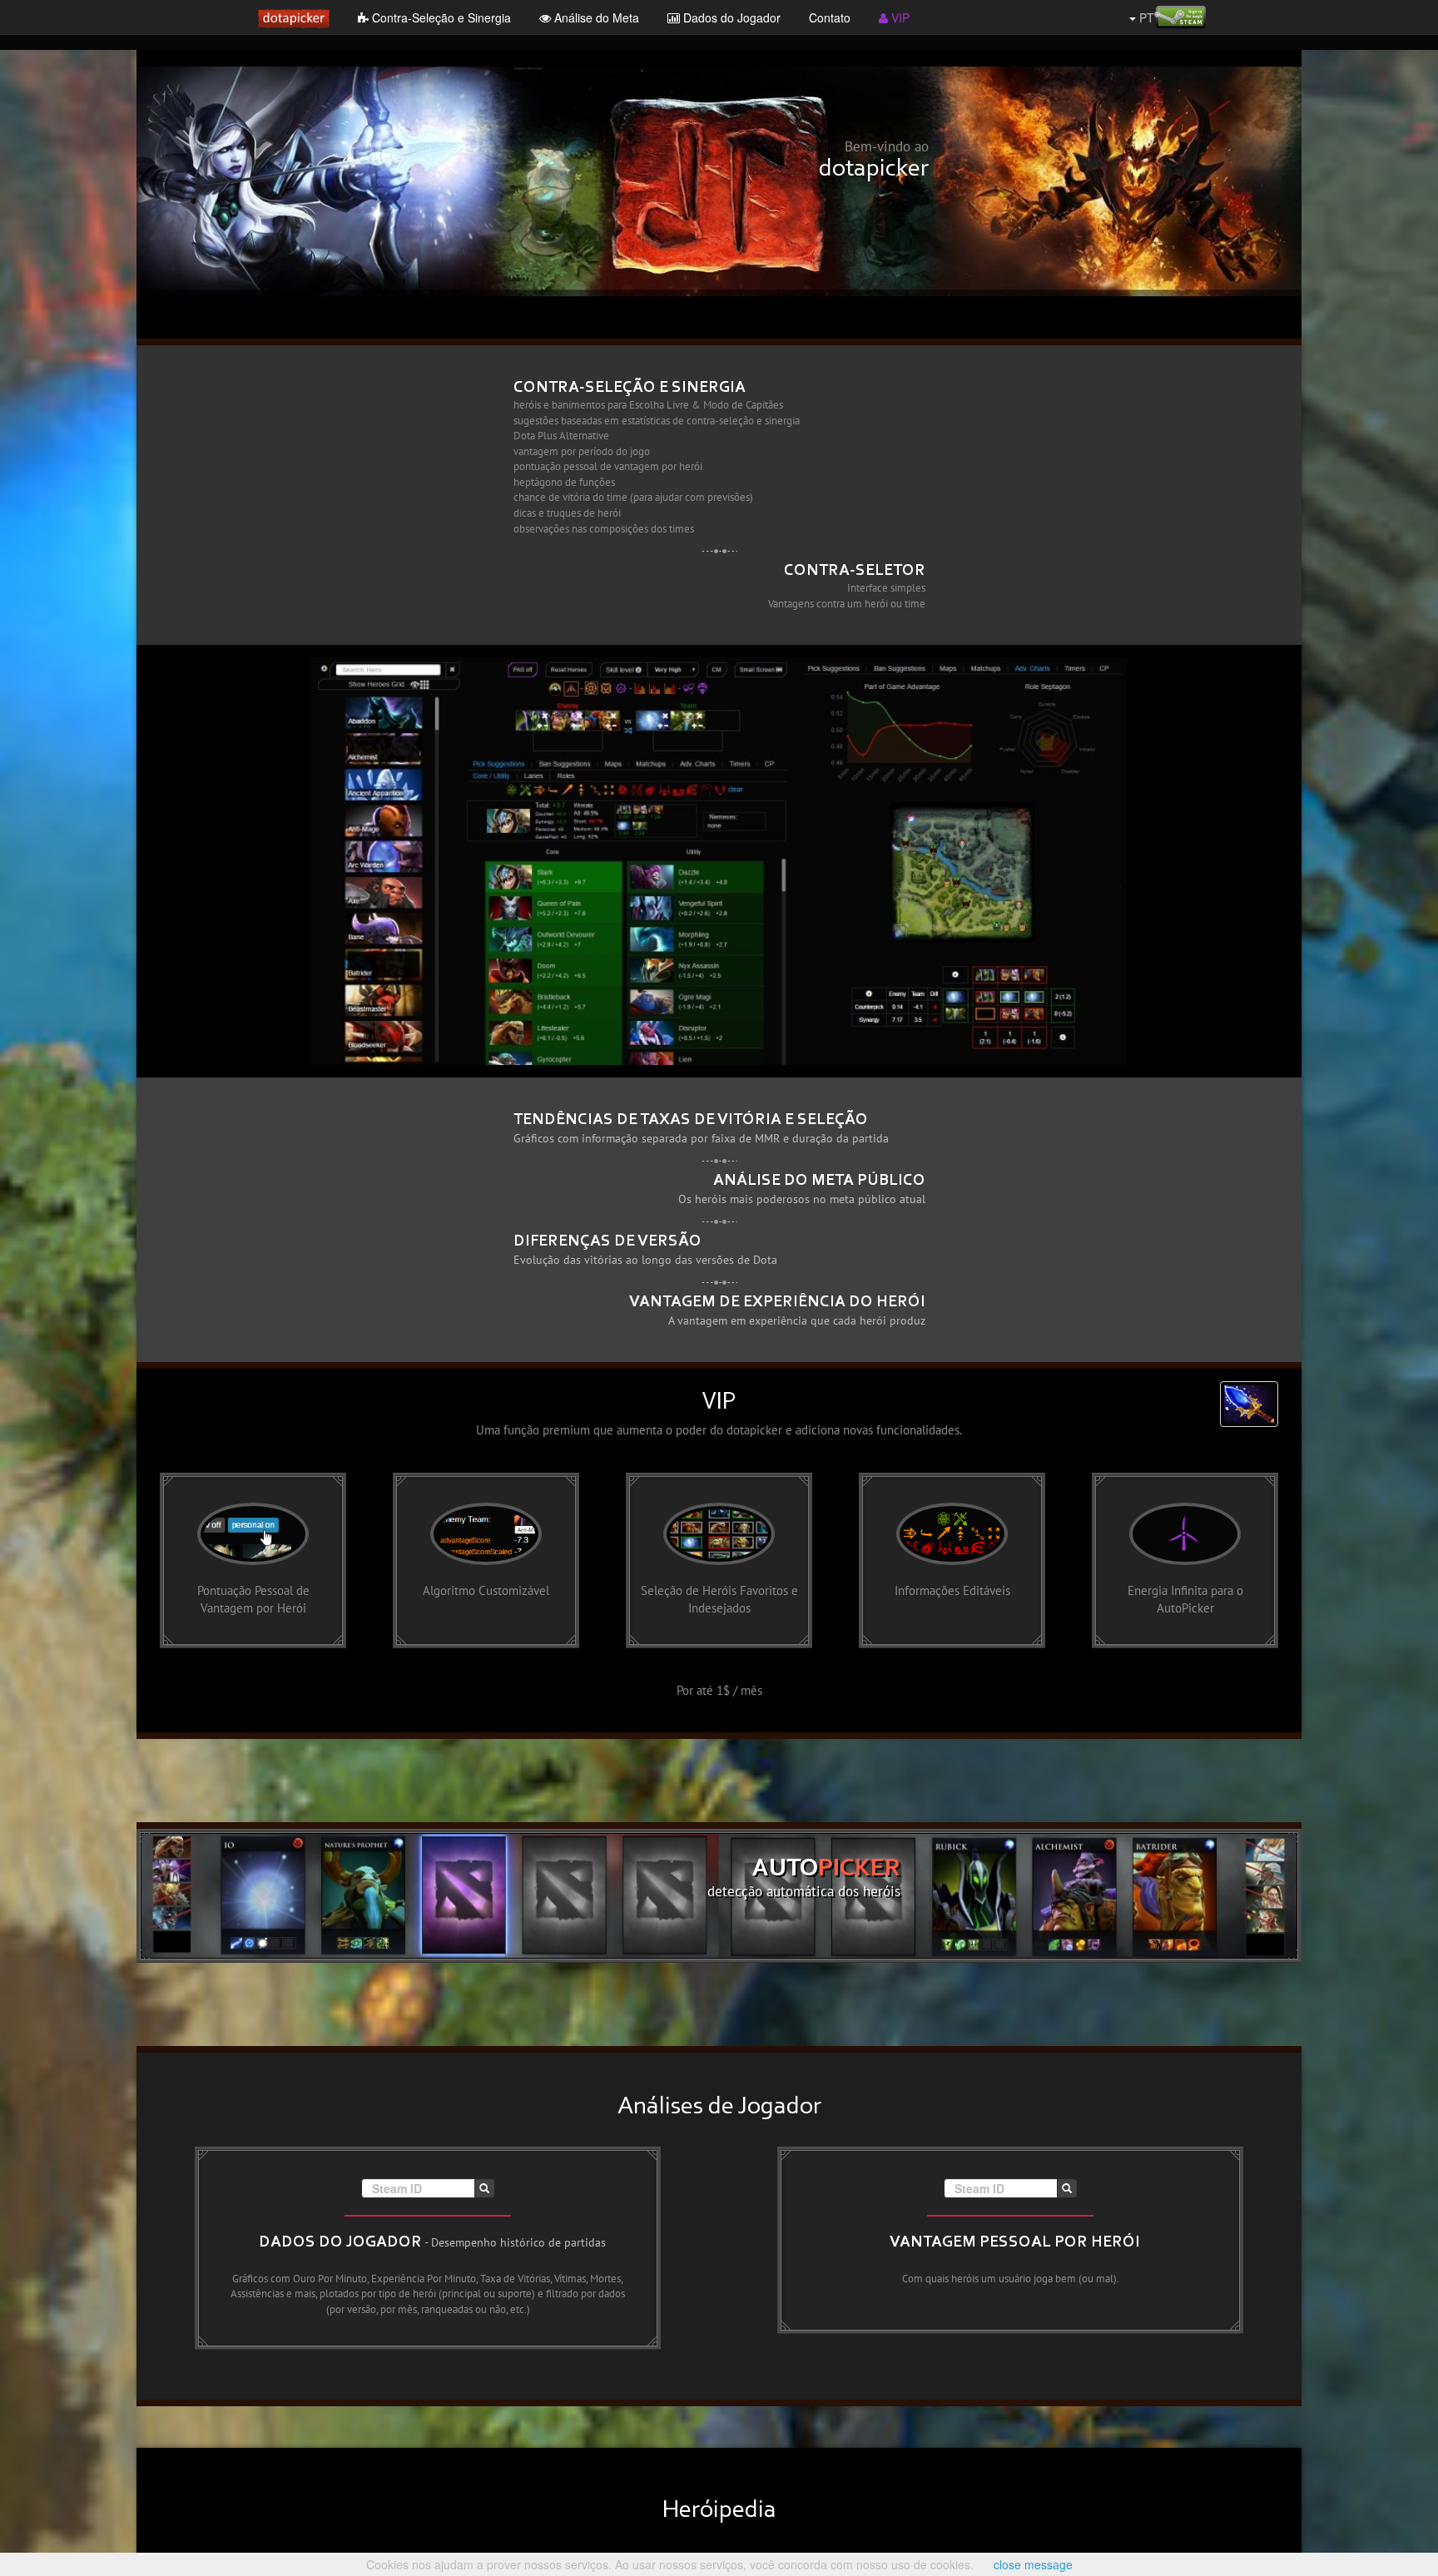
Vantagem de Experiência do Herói (777, 1302)
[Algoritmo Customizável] (486, 1558)
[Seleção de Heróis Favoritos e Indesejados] (719, 1558)
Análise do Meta (595, 17)
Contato (830, 17)
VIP (899, 17)
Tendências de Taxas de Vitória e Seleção (691, 1120)
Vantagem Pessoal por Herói (1015, 2242)
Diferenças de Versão (607, 1241)
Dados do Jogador (730, 17)
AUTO (826, 1870)
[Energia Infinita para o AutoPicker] (1185, 1558)
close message (1033, 2564)
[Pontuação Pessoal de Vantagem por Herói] (253, 1558)
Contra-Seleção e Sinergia (440, 17)
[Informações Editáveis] (952, 1558)
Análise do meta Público (819, 1181)
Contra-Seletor (855, 571)
